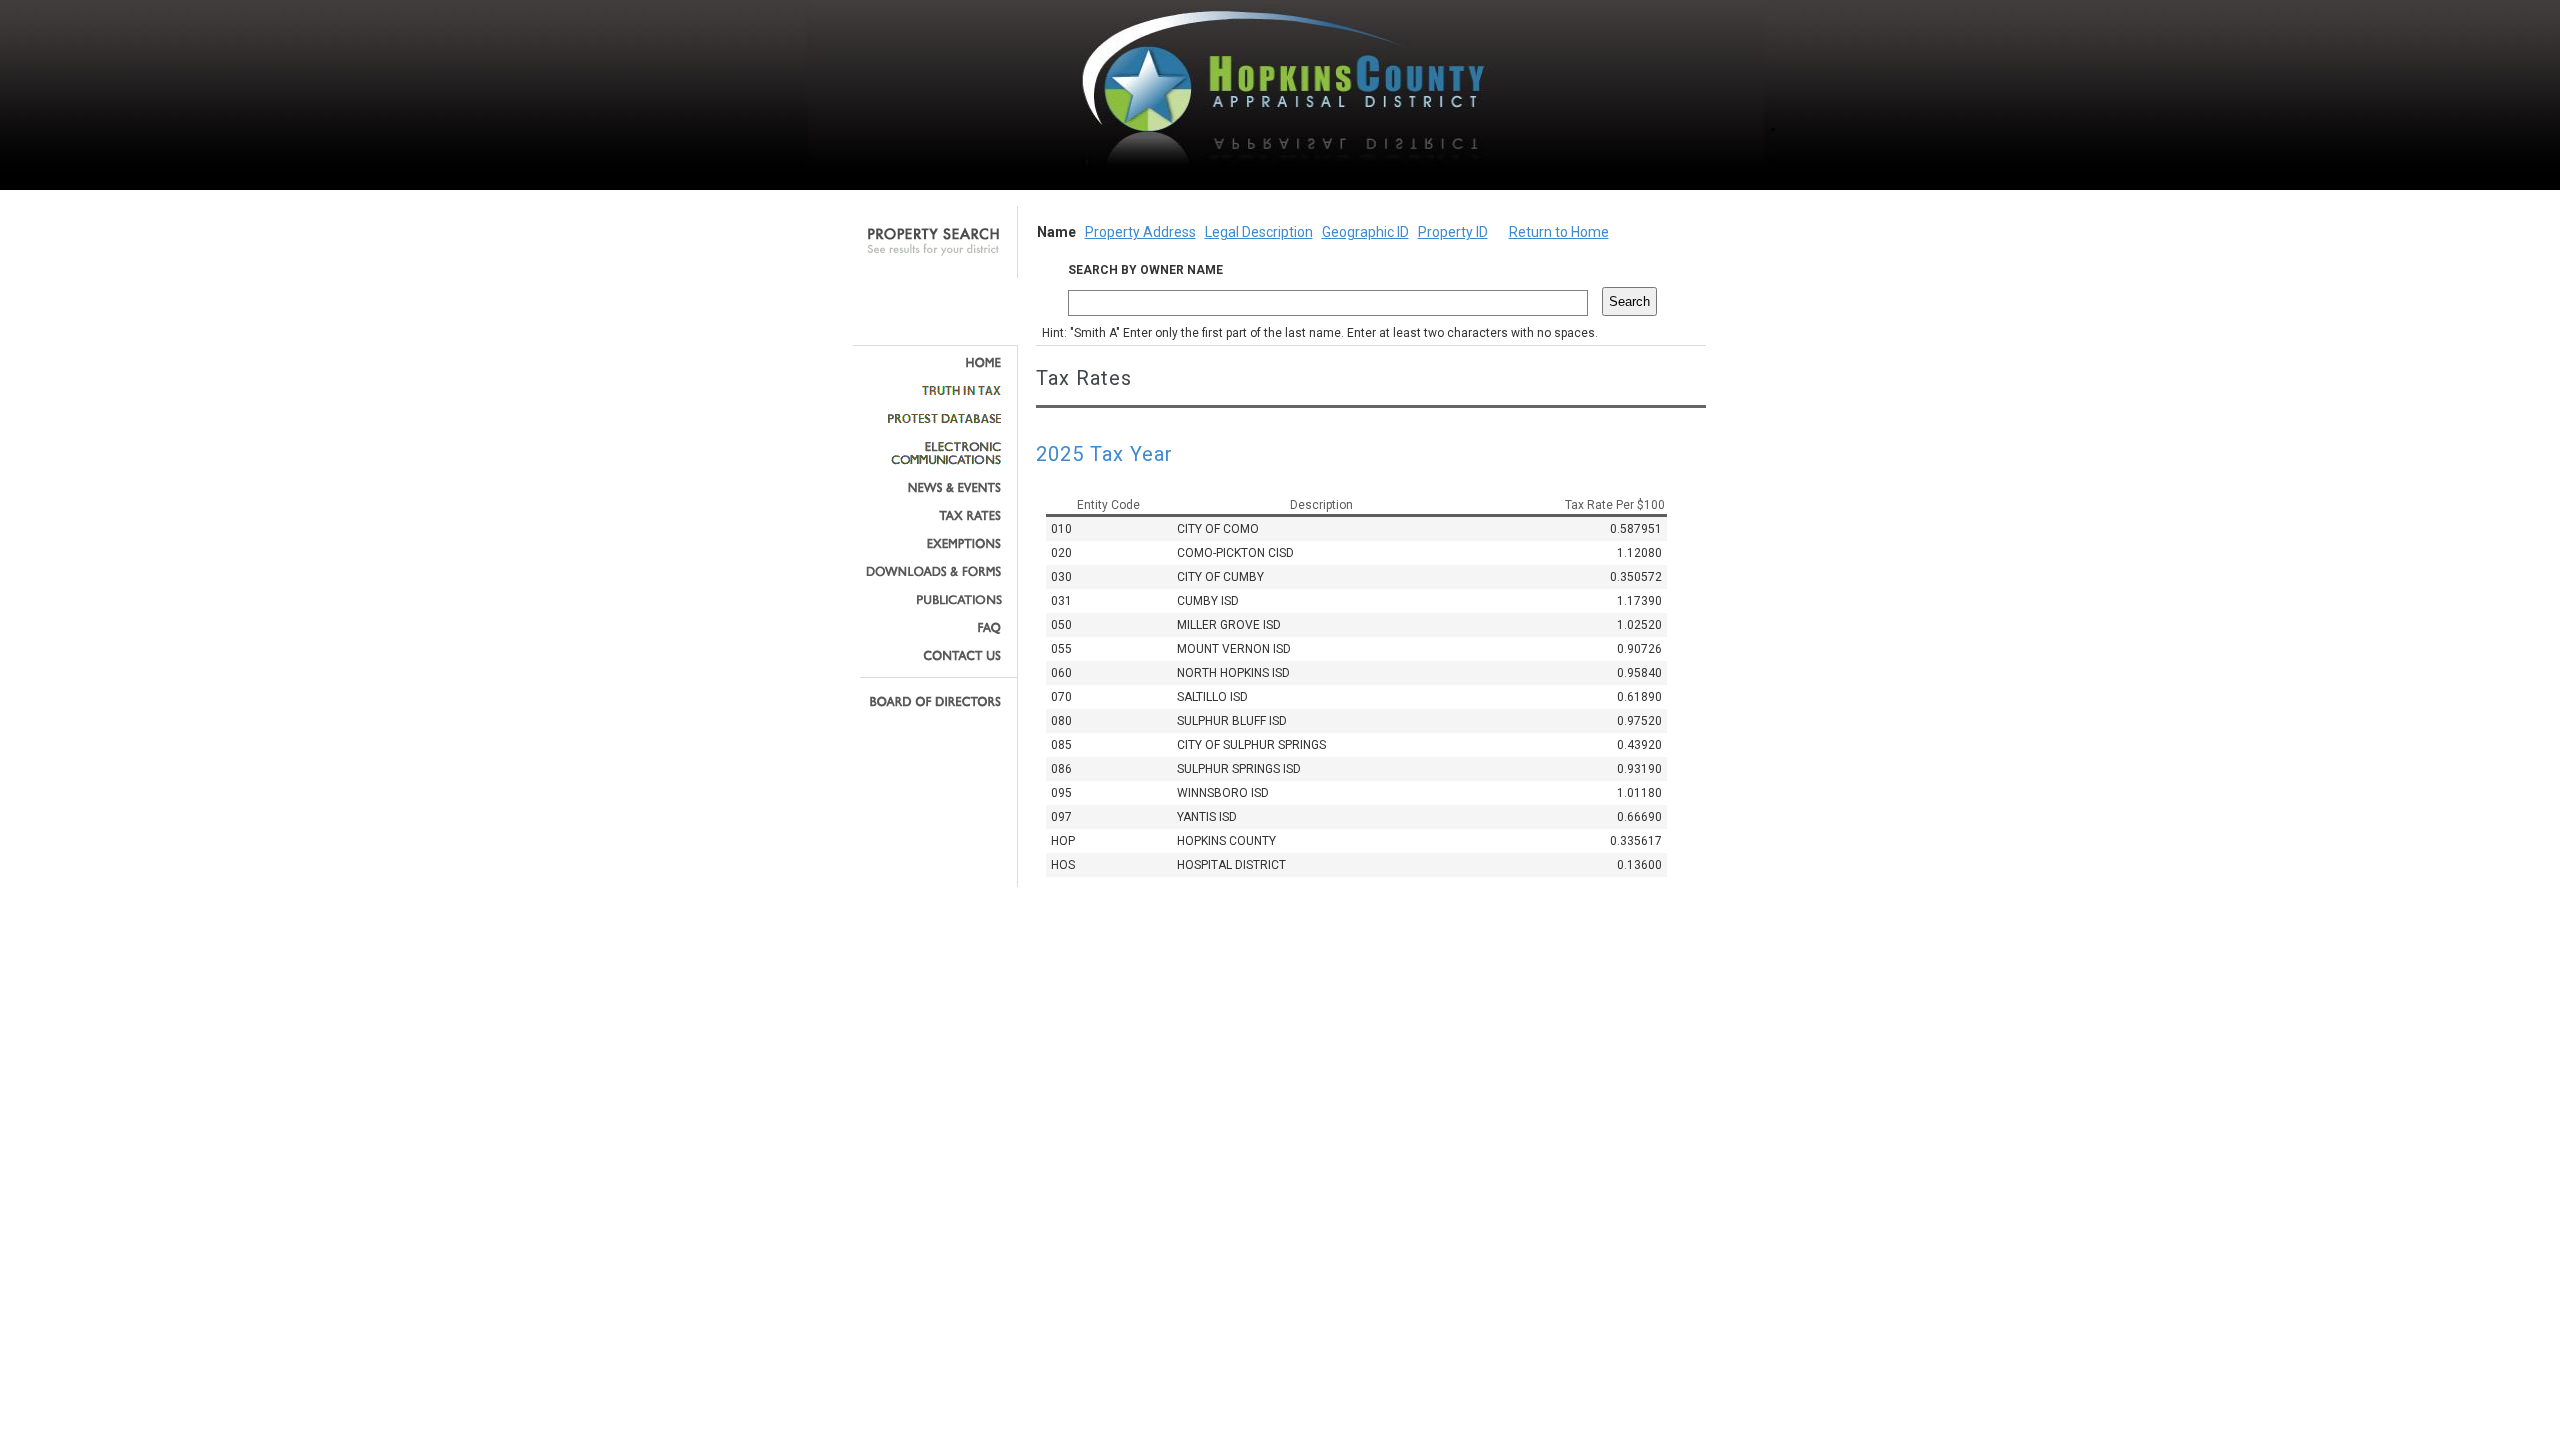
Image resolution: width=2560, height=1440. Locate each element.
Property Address (1140, 232)
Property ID (1453, 232)
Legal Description (1259, 232)
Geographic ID (1365, 232)
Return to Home (1559, 232)
